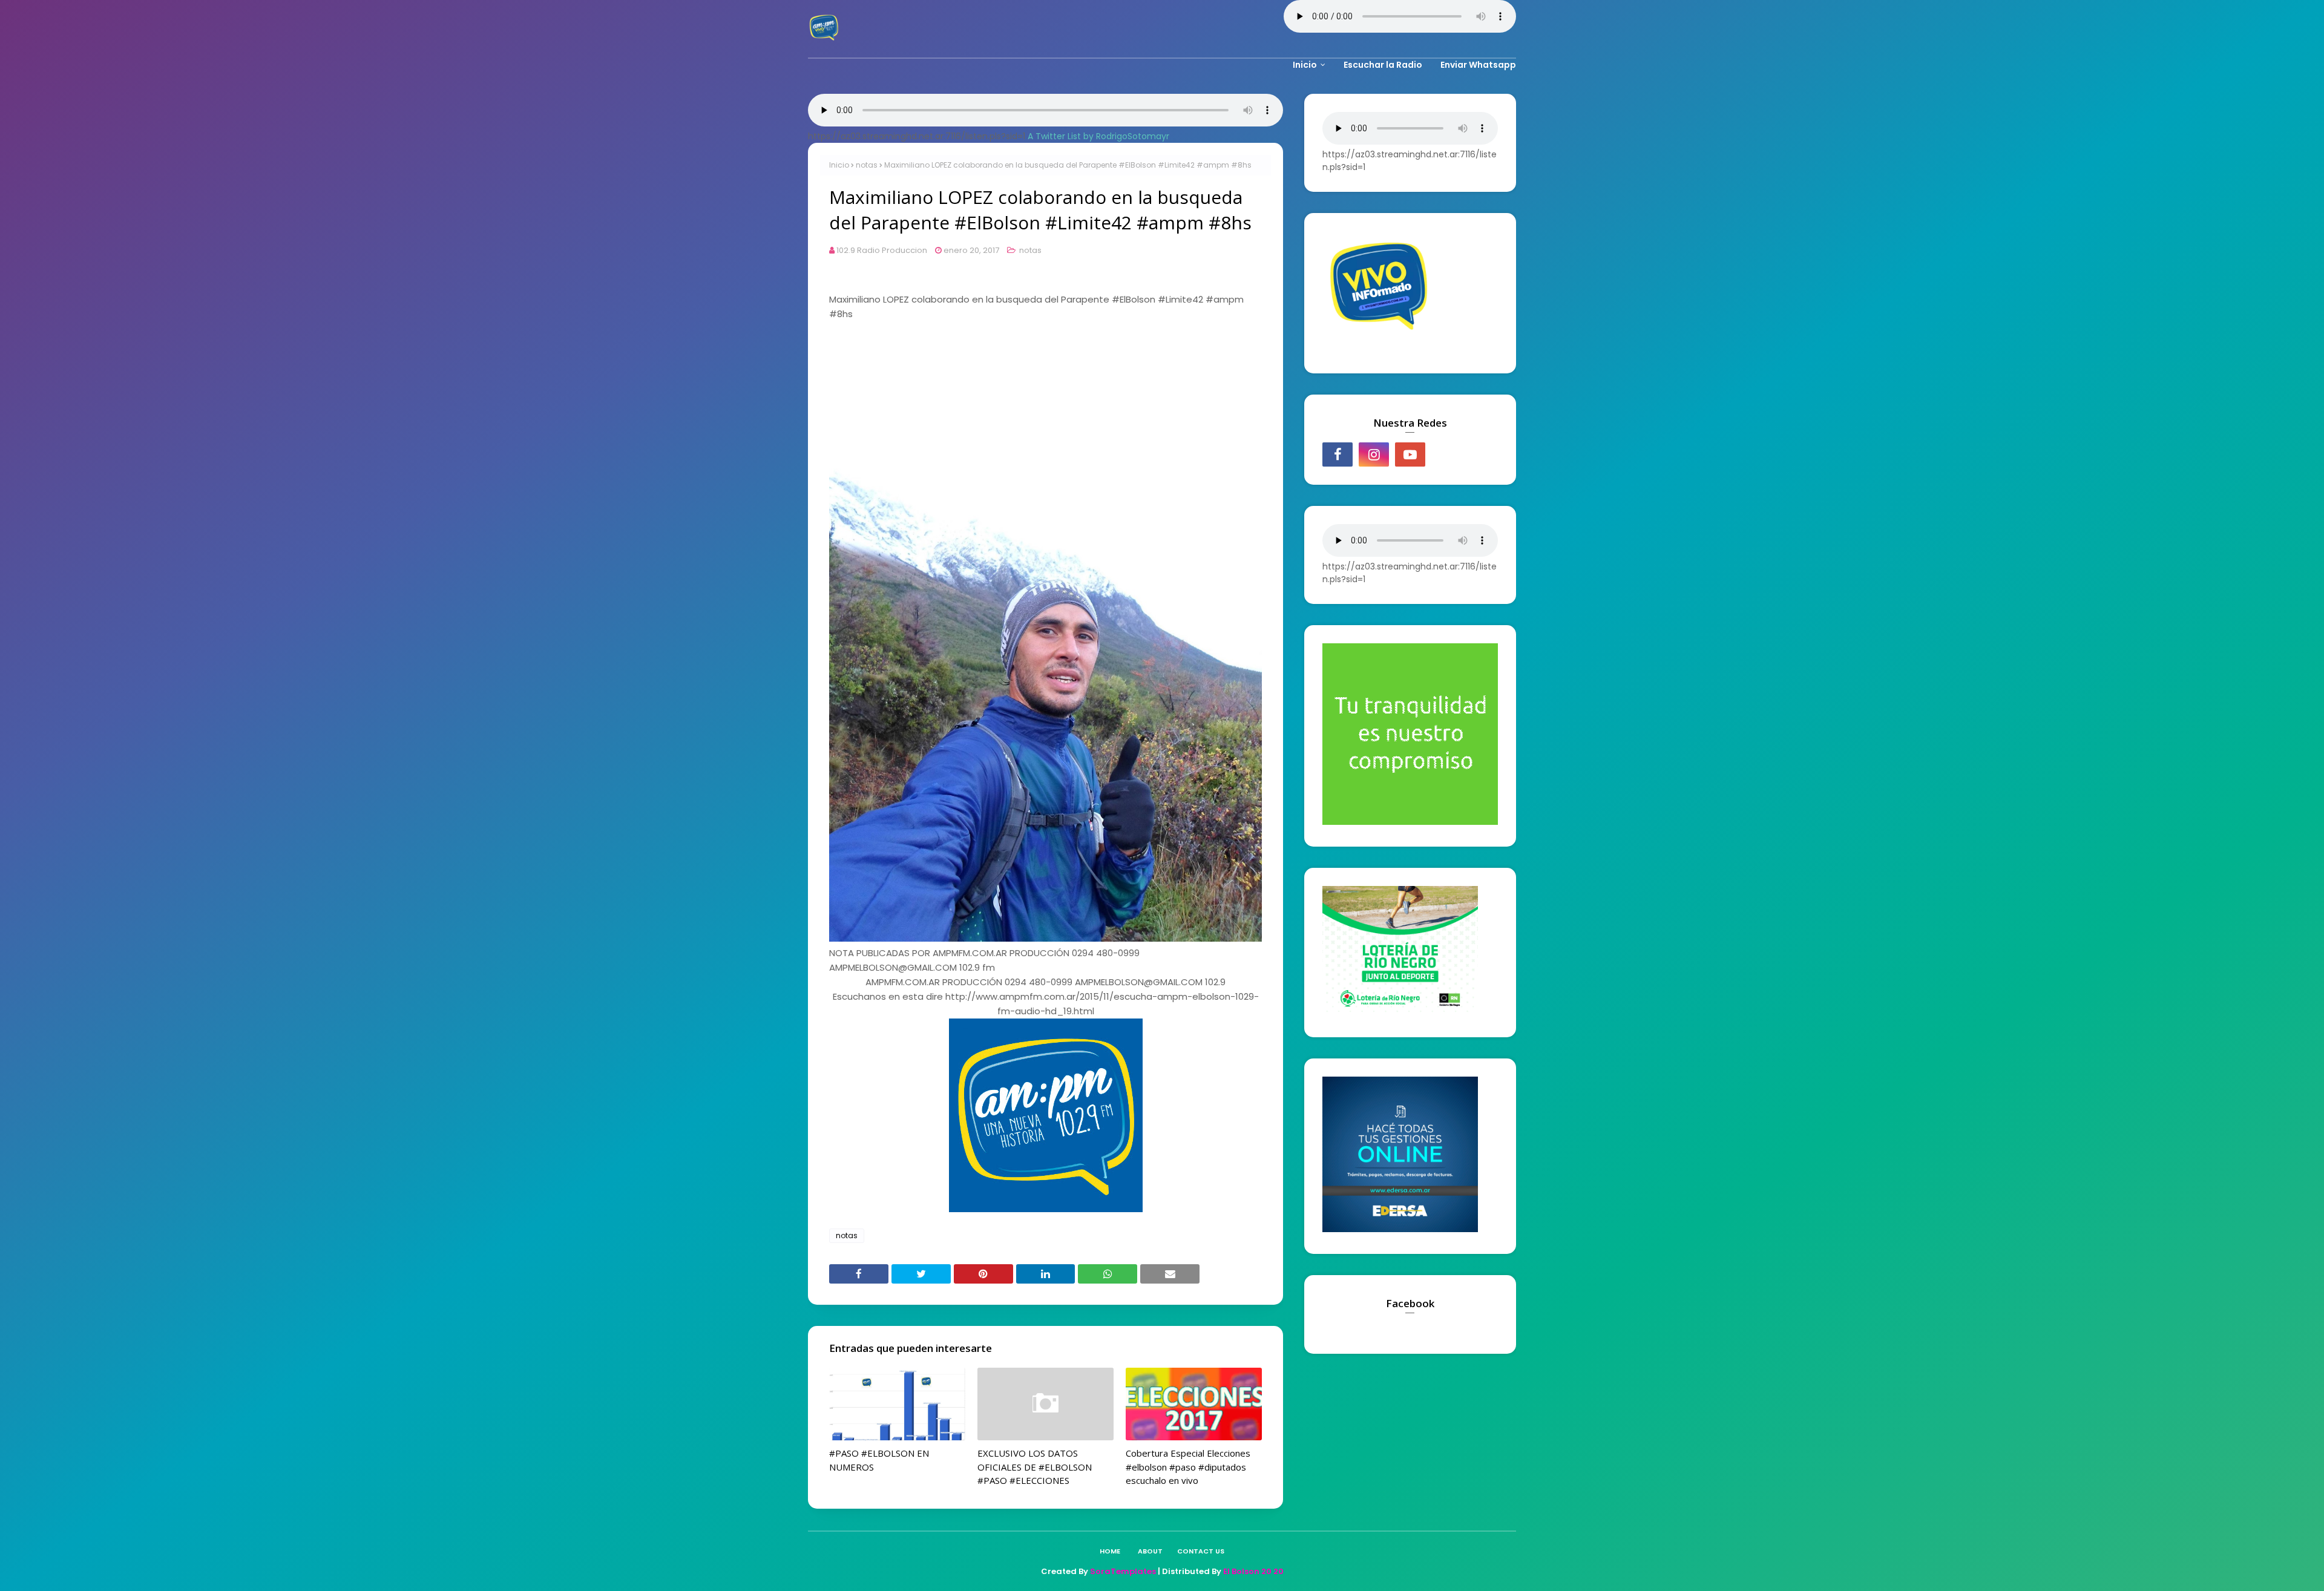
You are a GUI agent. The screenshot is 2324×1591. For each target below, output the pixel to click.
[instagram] (1374, 454)
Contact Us (1201, 1551)
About (1150, 1551)
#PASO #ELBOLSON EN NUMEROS (879, 1460)
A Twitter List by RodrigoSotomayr (1098, 136)
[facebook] (1338, 454)
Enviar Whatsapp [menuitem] (1478, 65)
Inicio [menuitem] (1305, 65)
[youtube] (1410, 454)
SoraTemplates (1123, 1571)
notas (867, 165)
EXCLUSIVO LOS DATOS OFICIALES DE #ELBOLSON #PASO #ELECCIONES (1035, 1467)
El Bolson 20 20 (1253, 1571)
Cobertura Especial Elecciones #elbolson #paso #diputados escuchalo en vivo (1188, 1467)
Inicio (839, 165)
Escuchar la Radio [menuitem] (1383, 65)
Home (1110, 1551)
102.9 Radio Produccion (882, 250)
